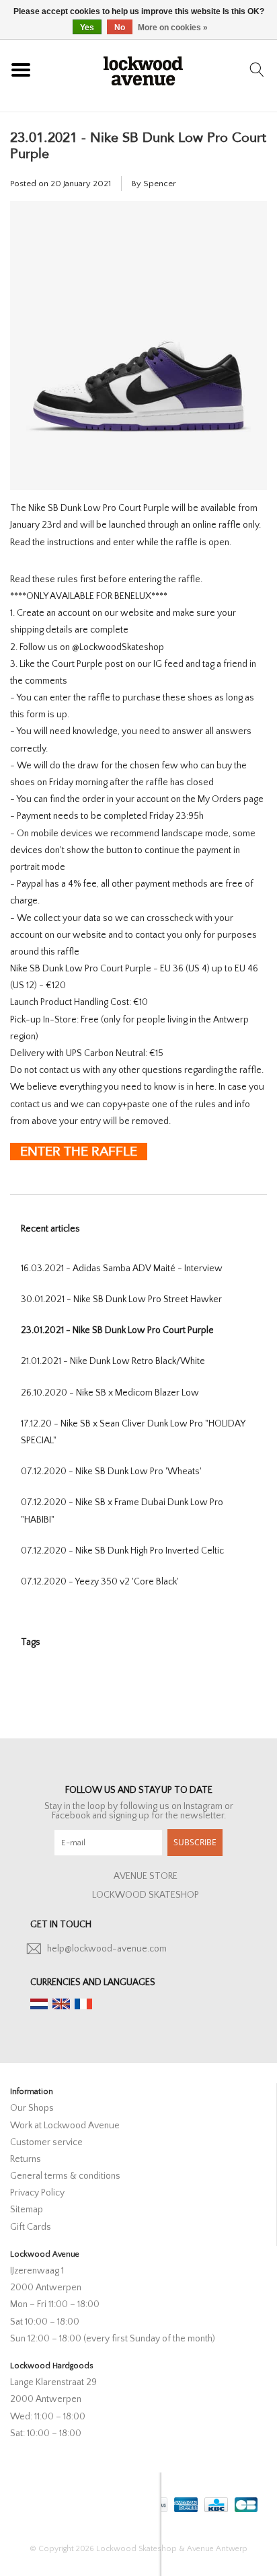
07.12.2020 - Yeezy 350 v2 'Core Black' (100, 1582)
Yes (87, 28)
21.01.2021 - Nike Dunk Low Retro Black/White (113, 1361)
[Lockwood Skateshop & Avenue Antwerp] (143, 69)
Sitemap (27, 2210)
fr (83, 2004)
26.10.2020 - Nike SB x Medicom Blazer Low (110, 1393)
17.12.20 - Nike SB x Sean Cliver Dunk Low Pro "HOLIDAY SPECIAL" (133, 1432)
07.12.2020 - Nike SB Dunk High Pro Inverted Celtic (122, 1551)
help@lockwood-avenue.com (107, 1949)
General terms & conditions (65, 2176)
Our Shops (32, 2108)
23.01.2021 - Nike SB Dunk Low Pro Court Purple (138, 146)
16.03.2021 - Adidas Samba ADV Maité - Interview (122, 1269)
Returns (26, 2159)
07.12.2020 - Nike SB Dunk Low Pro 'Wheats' (111, 1472)
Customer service (46, 2142)
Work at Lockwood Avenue (65, 2126)
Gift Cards (31, 2227)
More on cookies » (173, 28)
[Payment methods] (185, 2502)
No (120, 28)
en (61, 2004)
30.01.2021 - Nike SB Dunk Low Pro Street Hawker (121, 1299)
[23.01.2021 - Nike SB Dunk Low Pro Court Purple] (138, 351)
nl (39, 2004)
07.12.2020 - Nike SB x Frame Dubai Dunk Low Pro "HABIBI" (122, 1511)
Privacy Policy (37, 2193)
